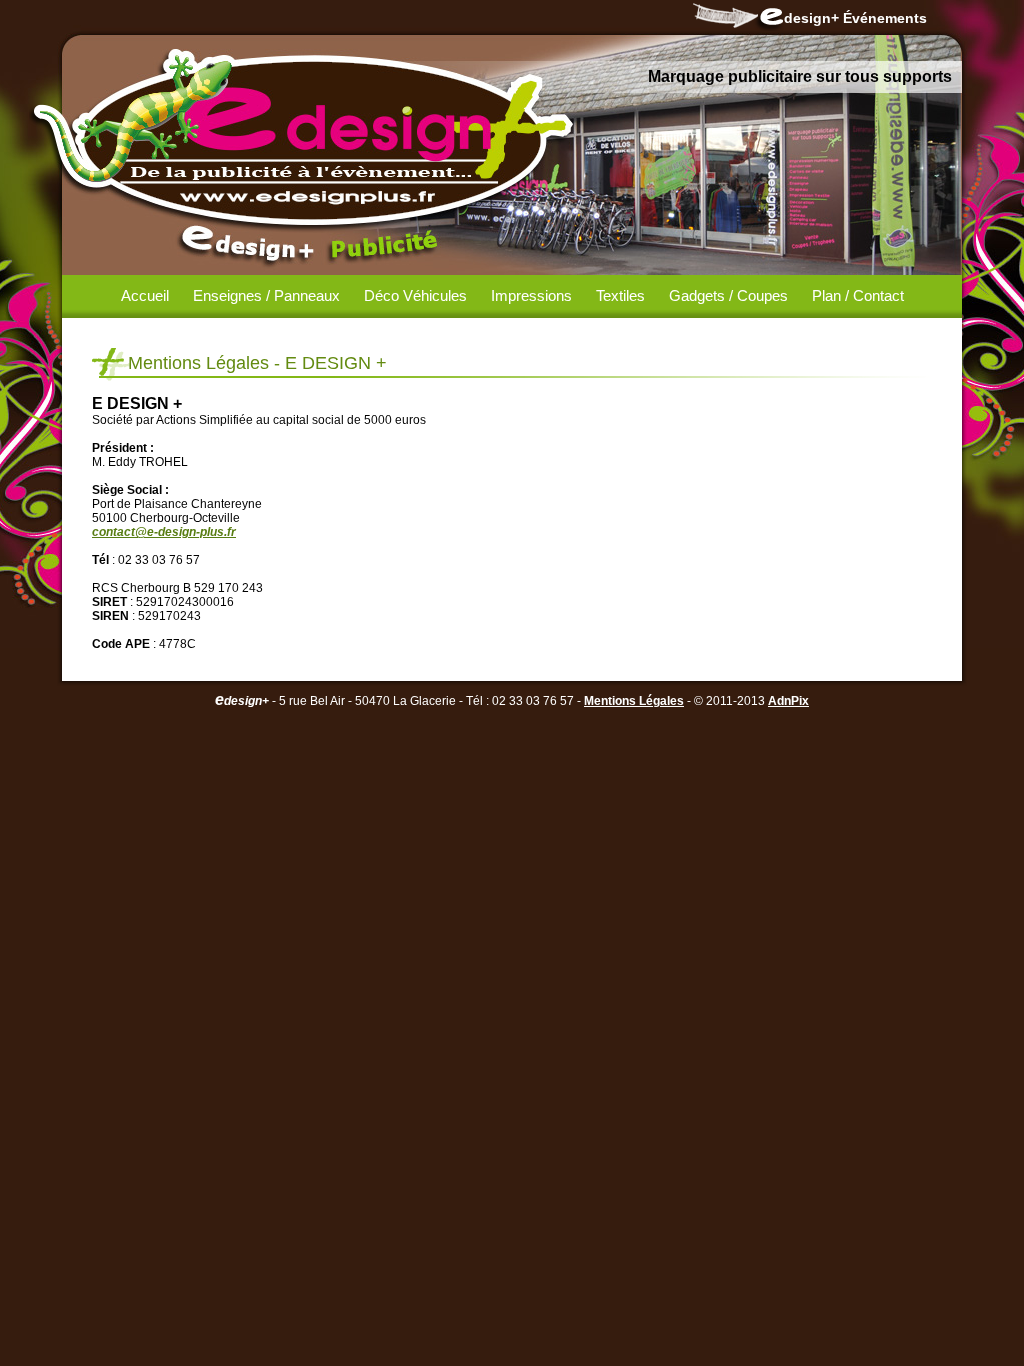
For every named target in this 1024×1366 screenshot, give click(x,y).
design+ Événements (855, 18)
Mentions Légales (634, 701)
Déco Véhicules (415, 295)
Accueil (145, 295)
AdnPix (788, 701)
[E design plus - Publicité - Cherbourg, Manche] (317, 145)
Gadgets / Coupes (728, 295)
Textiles (620, 295)
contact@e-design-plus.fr (164, 532)
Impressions (531, 295)
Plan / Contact (858, 295)
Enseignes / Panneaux (266, 295)
